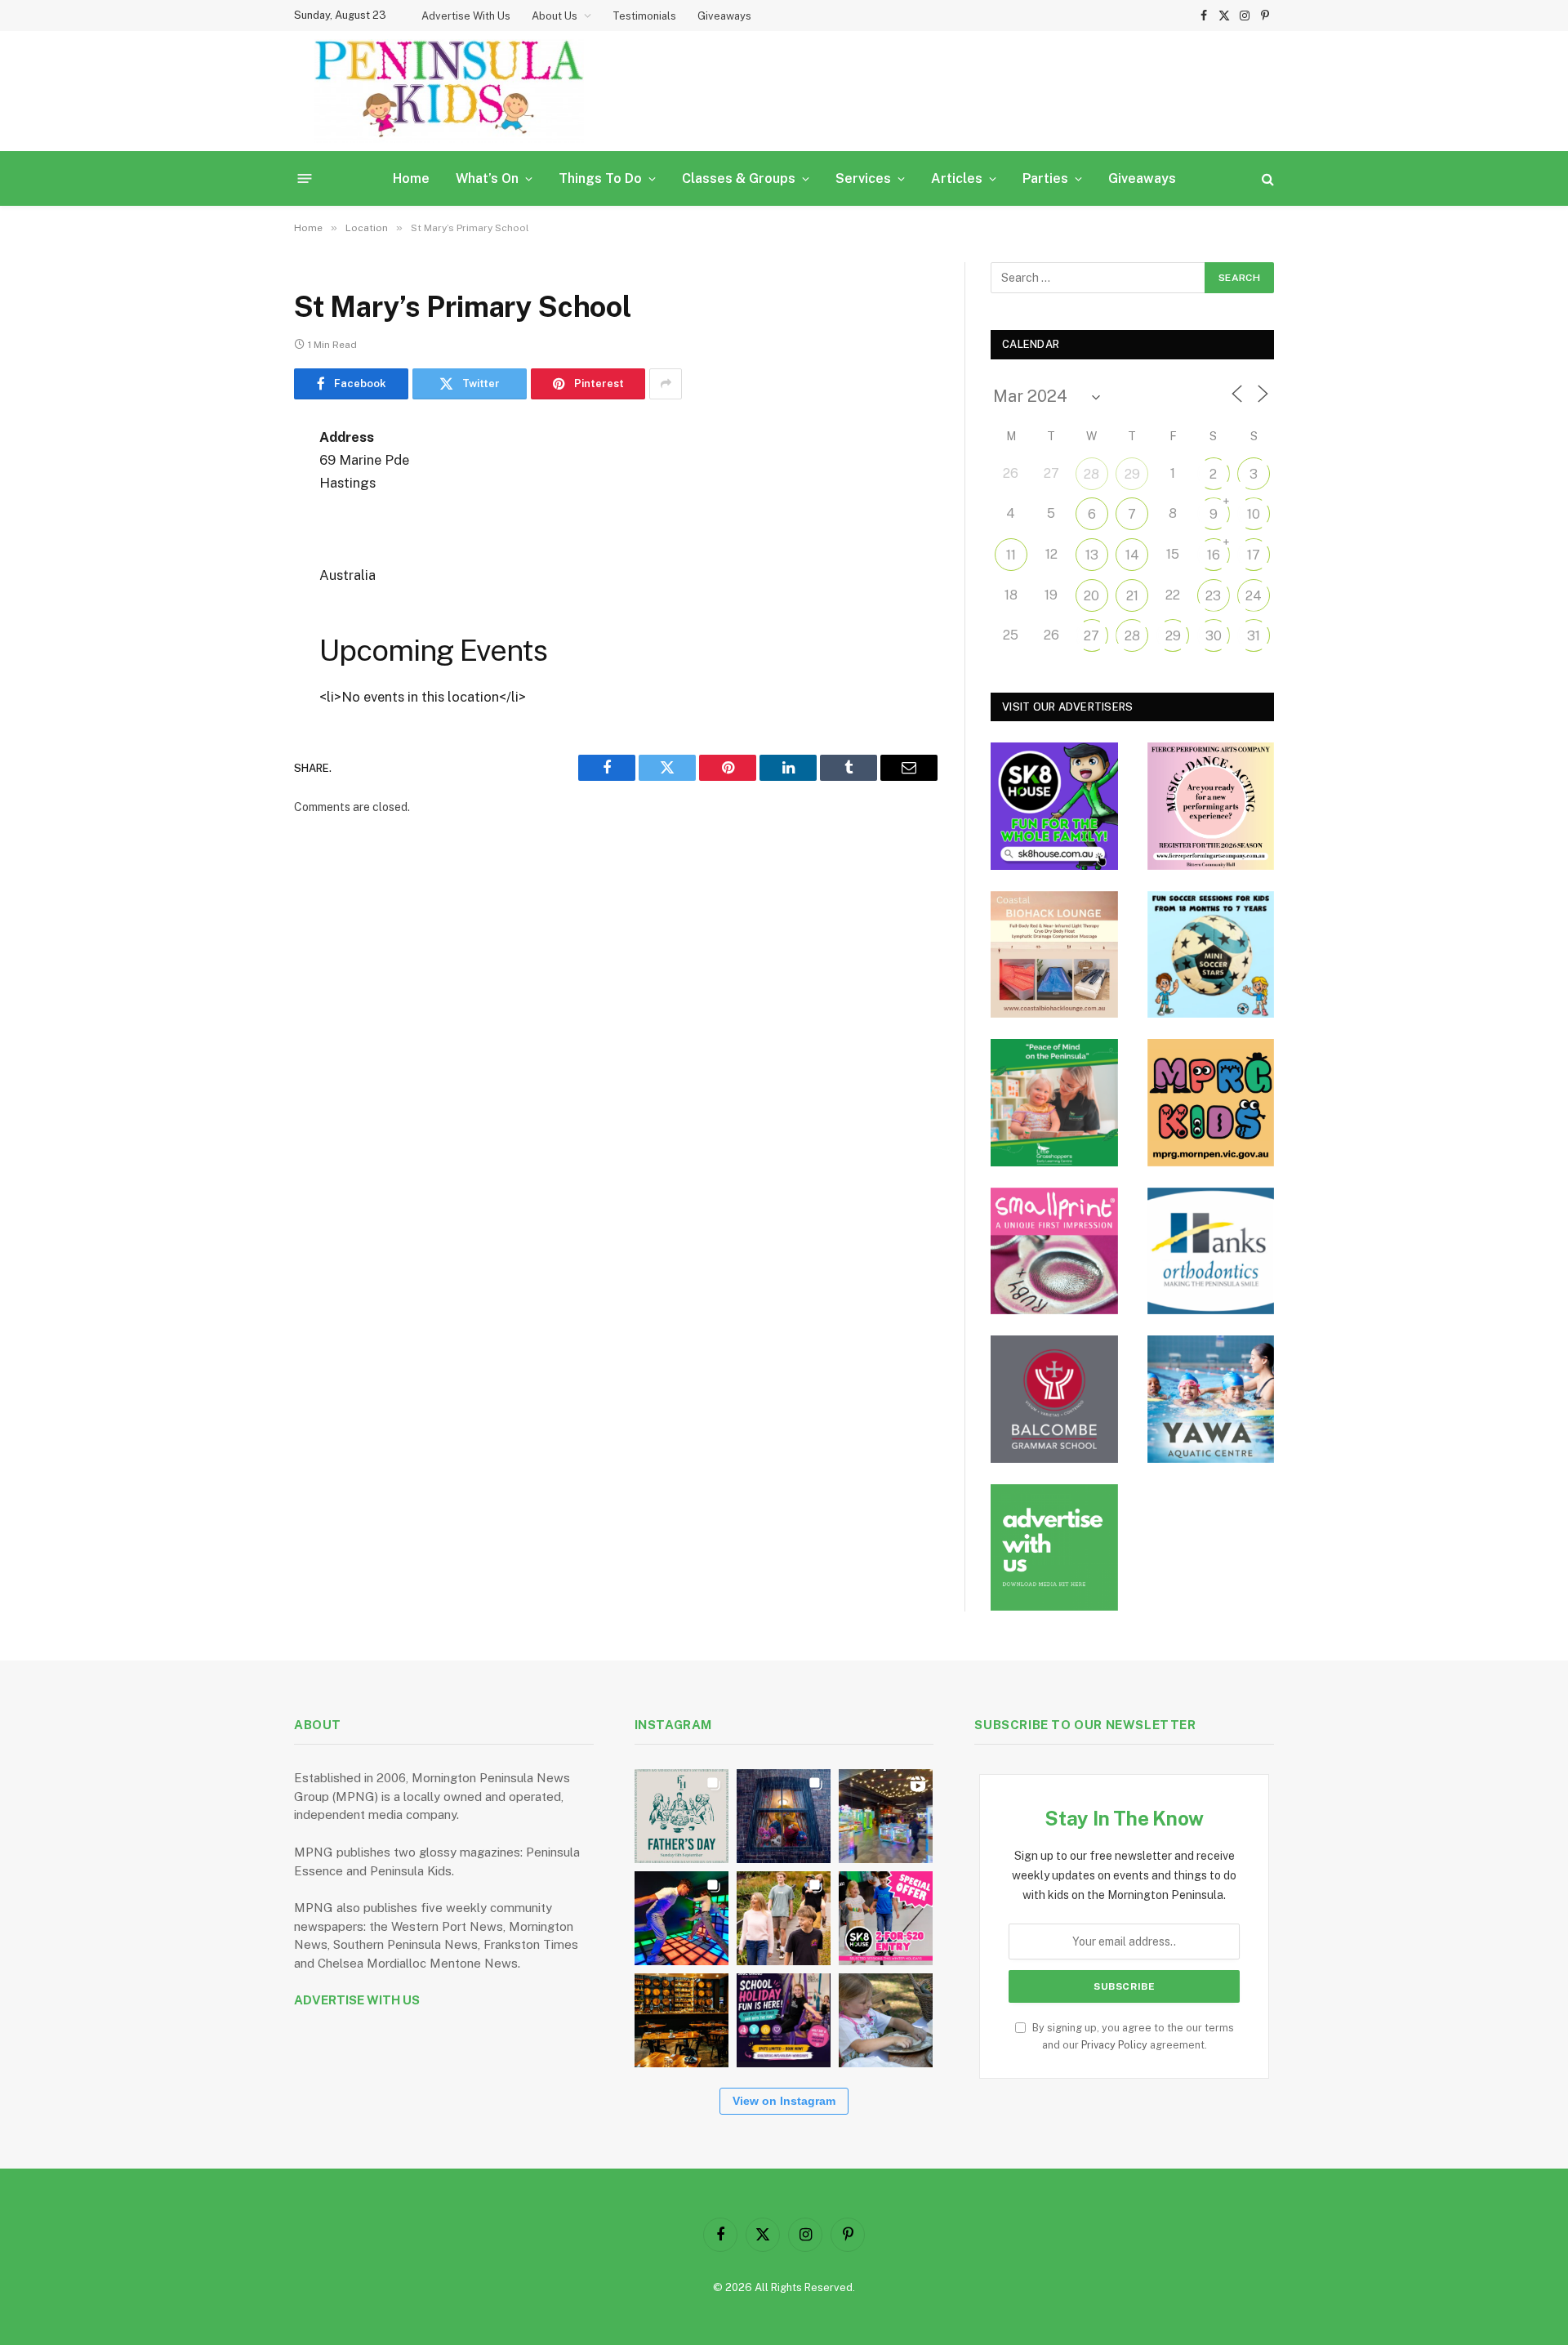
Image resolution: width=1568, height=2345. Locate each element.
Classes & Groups (739, 178)
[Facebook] (237, 479)
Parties (1045, 178)
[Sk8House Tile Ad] (1054, 806)
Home (411, 178)
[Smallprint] (1054, 1251)
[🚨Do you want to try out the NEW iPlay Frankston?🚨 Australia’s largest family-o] (682, 1918)
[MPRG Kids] (1211, 1103)
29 (1132, 474)
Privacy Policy (1114, 2045)
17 (1254, 555)
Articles (957, 178)
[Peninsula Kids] (449, 91)
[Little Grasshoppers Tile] (1054, 1103)
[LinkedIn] (237, 563)
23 (1213, 596)
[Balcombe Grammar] (1054, 1399)
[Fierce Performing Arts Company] (1211, 806)
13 (1092, 555)
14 (1132, 555)
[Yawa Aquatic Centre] (1211, 1399)
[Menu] (305, 178)
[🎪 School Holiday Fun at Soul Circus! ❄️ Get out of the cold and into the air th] (784, 2020)
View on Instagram (784, 2101)
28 (1091, 474)
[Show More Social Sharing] (666, 384)
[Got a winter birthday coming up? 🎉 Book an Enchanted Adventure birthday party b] (784, 1918)
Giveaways (724, 16)
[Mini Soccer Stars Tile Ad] (1211, 955)
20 (1091, 596)
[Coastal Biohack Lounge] (1054, 955)
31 (1254, 636)
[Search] (1266, 178)
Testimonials (644, 16)
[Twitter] (237, 521)
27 (1091, 636)
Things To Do (600, 178)
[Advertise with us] (1054, 1548)
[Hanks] (1211, 1251)
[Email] (237, 646)
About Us (555, 16)
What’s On (487, 178)
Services (863, 178)
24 (1254, 596)
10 (1254, 514)
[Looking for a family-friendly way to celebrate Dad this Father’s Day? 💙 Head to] (682, 1816)
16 (1214, 555)
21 (1132, 596)
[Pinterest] (237, 604)
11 (1011, 555)
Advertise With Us (466, 16)
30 (1214, 636)
